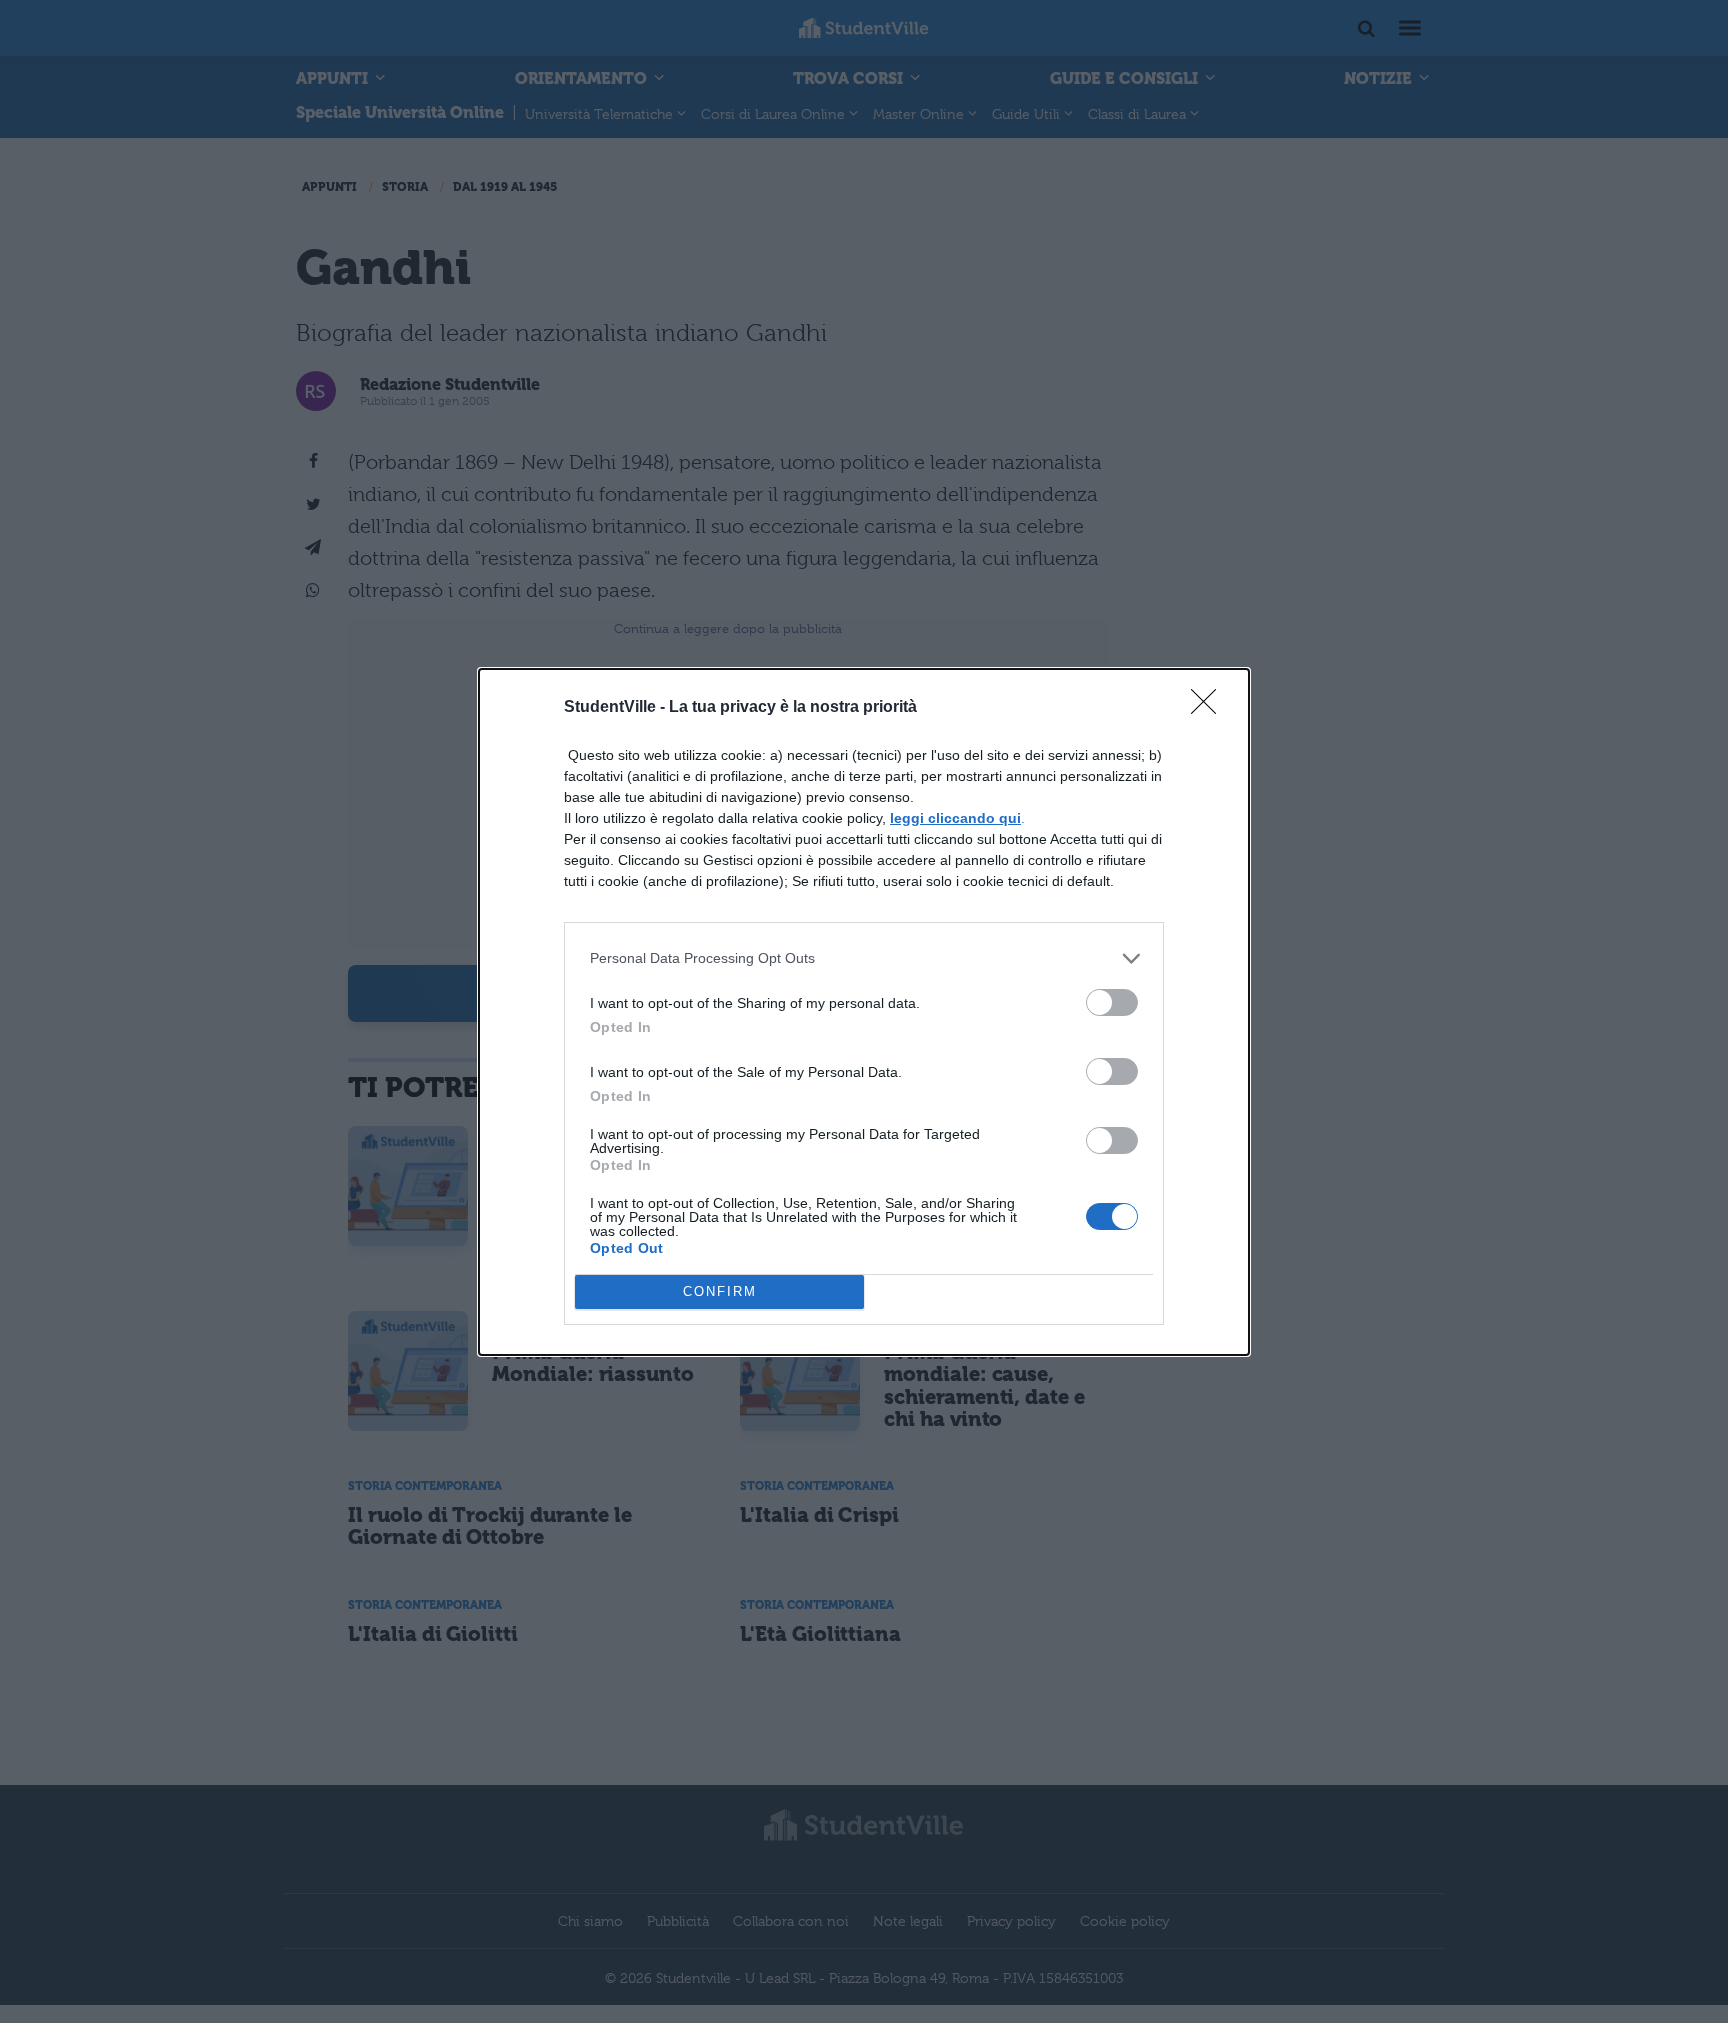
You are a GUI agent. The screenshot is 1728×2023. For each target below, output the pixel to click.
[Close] (1210, 708)
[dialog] (864, 1012)
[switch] (1112, 1002)
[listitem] (864, 958)
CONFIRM (720, 1291)
